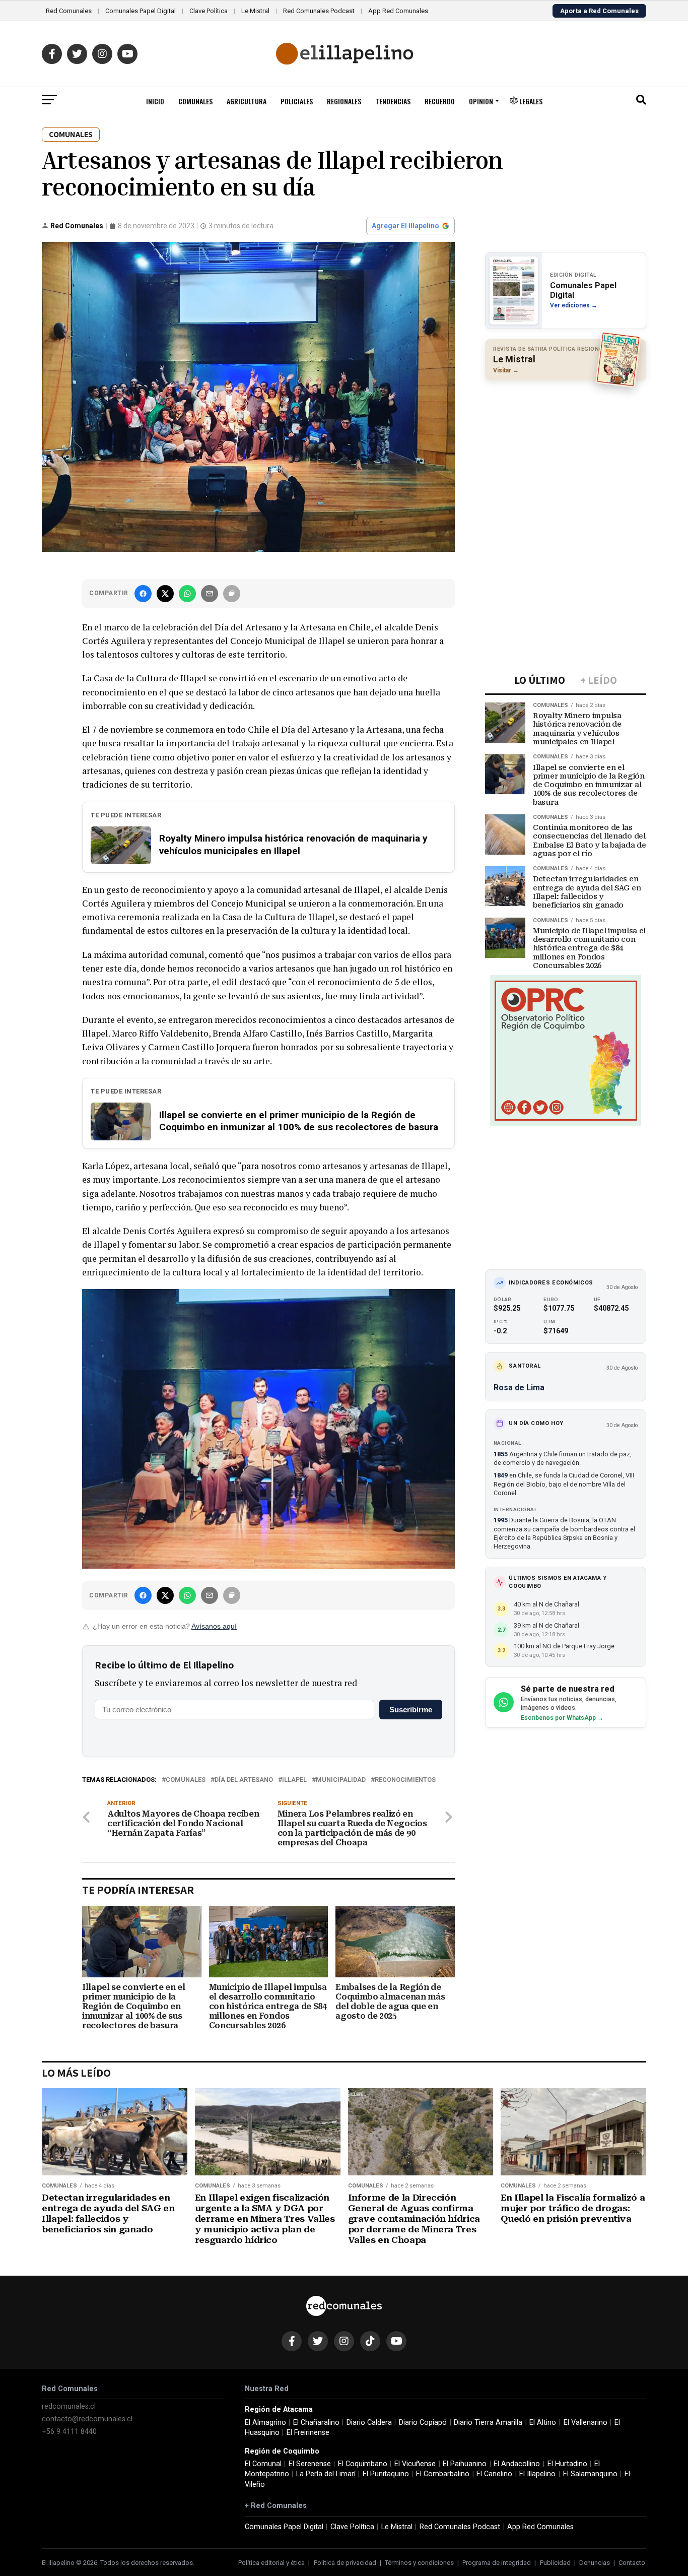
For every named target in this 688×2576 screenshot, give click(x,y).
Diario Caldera (369, 2423)
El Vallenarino (586, 2423)
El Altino (543, 2423)
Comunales (195, 101)
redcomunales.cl (69, 2406)
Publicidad (555, 2563)
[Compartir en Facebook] (143, 594)
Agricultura (247, 101)
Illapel (294, 1780)
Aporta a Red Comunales (599, 11)
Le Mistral (255, 11)
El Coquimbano (363, 2464)
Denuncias (595, 2563)
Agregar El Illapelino (405, 226)
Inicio (155, 101)
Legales (530, 101)
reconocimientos (405, 1780)
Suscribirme (411, 1710)
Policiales (297, 101)
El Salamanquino (590, 2474)
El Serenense (310, 2464)
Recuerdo (440, 101)
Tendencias (393, 101)
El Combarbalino (443, 2474)
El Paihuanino (465, 2464)
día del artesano (244, 1780)
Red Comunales (69, 11)
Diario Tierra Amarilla (488, 2423)
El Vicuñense (415, 2464)
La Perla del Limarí (326, 2474)
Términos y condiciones (419, 2563)
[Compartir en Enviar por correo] (210, 594)
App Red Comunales (398, 11)
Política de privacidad (345, 2563)
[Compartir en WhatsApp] (187, 594)
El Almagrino (265, 2423)
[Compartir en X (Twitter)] (165, 594)
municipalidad (341, 1780)
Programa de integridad (497, 2563)
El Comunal (263, 2464)
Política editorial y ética (271, 2563)
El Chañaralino (316, 2423)
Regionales (344, 101)
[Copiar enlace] (232, 594)
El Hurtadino (567, 2464)
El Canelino (494, 2474)
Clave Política (209, 11)
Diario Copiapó (423, 2423)
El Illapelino (537, 2474)
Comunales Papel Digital (141, 11)
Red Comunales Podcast (319, 11)
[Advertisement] (566, 454)
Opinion (481, 101)
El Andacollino (517, 2464)
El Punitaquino (386, 2474)
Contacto (632, 2563)
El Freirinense (308, 2433)
